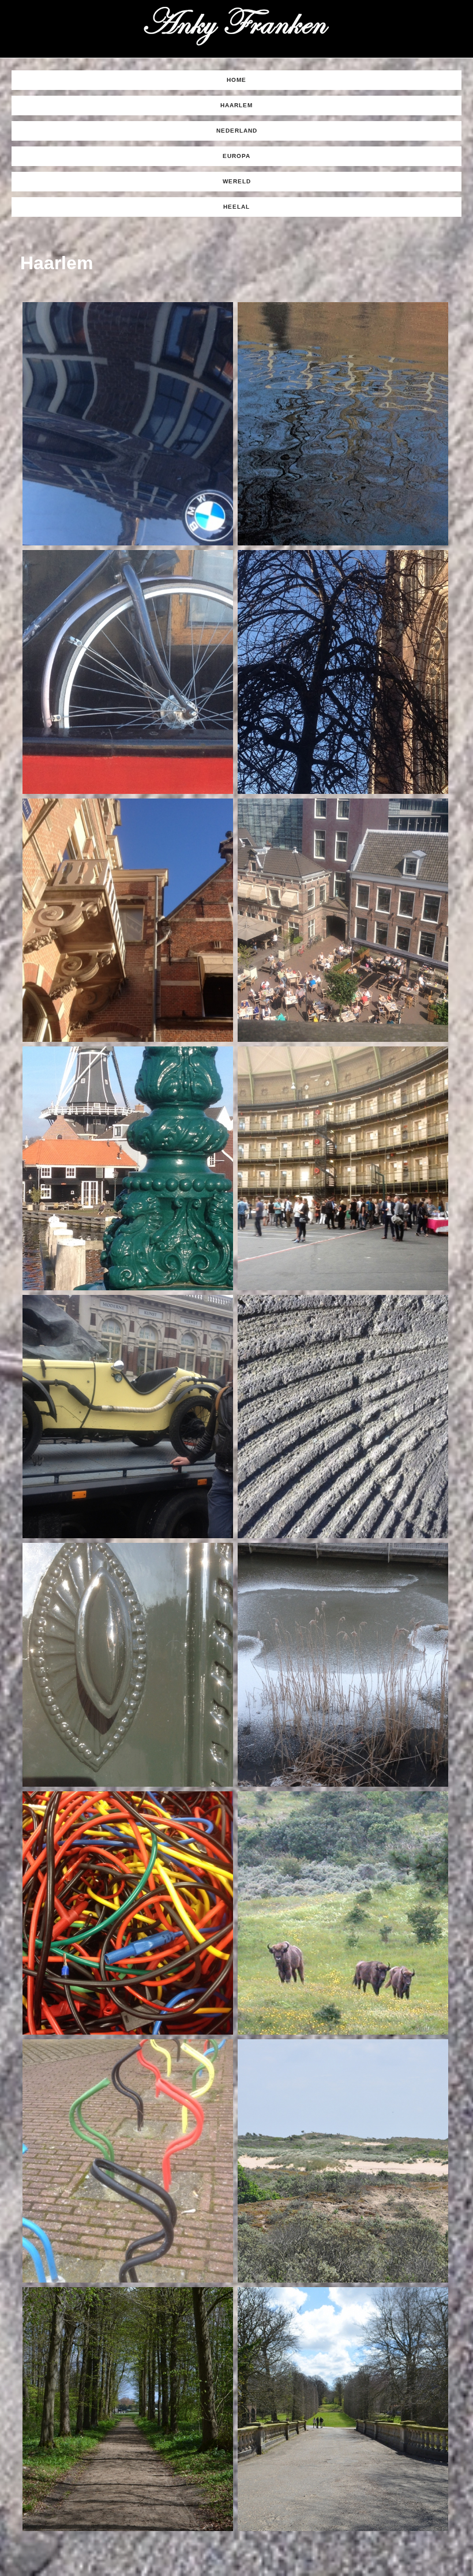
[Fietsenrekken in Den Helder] (128, 2161)
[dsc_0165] (343, 2409)
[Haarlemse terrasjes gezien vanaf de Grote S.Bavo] (343, 920)
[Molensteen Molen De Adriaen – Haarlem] (343, 1417)
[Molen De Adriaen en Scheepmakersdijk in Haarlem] (128, 1168)
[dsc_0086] (343, 2161)
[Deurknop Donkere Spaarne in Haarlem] (128, 1664)
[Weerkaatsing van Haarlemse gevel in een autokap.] (128, 424)
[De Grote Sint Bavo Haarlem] (343, 672)
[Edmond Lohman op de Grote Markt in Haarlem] (128, 1417)
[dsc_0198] (128, 2409)
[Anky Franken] (236, 26)
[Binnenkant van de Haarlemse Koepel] (343, 1168)
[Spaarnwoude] (343, 1664)
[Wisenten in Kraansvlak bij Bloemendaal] (343, 1913)
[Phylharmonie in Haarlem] (128, 920)
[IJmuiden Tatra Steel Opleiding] (128, 1913)
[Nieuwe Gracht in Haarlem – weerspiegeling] (343, 424)
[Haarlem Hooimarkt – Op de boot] (128, 672)
